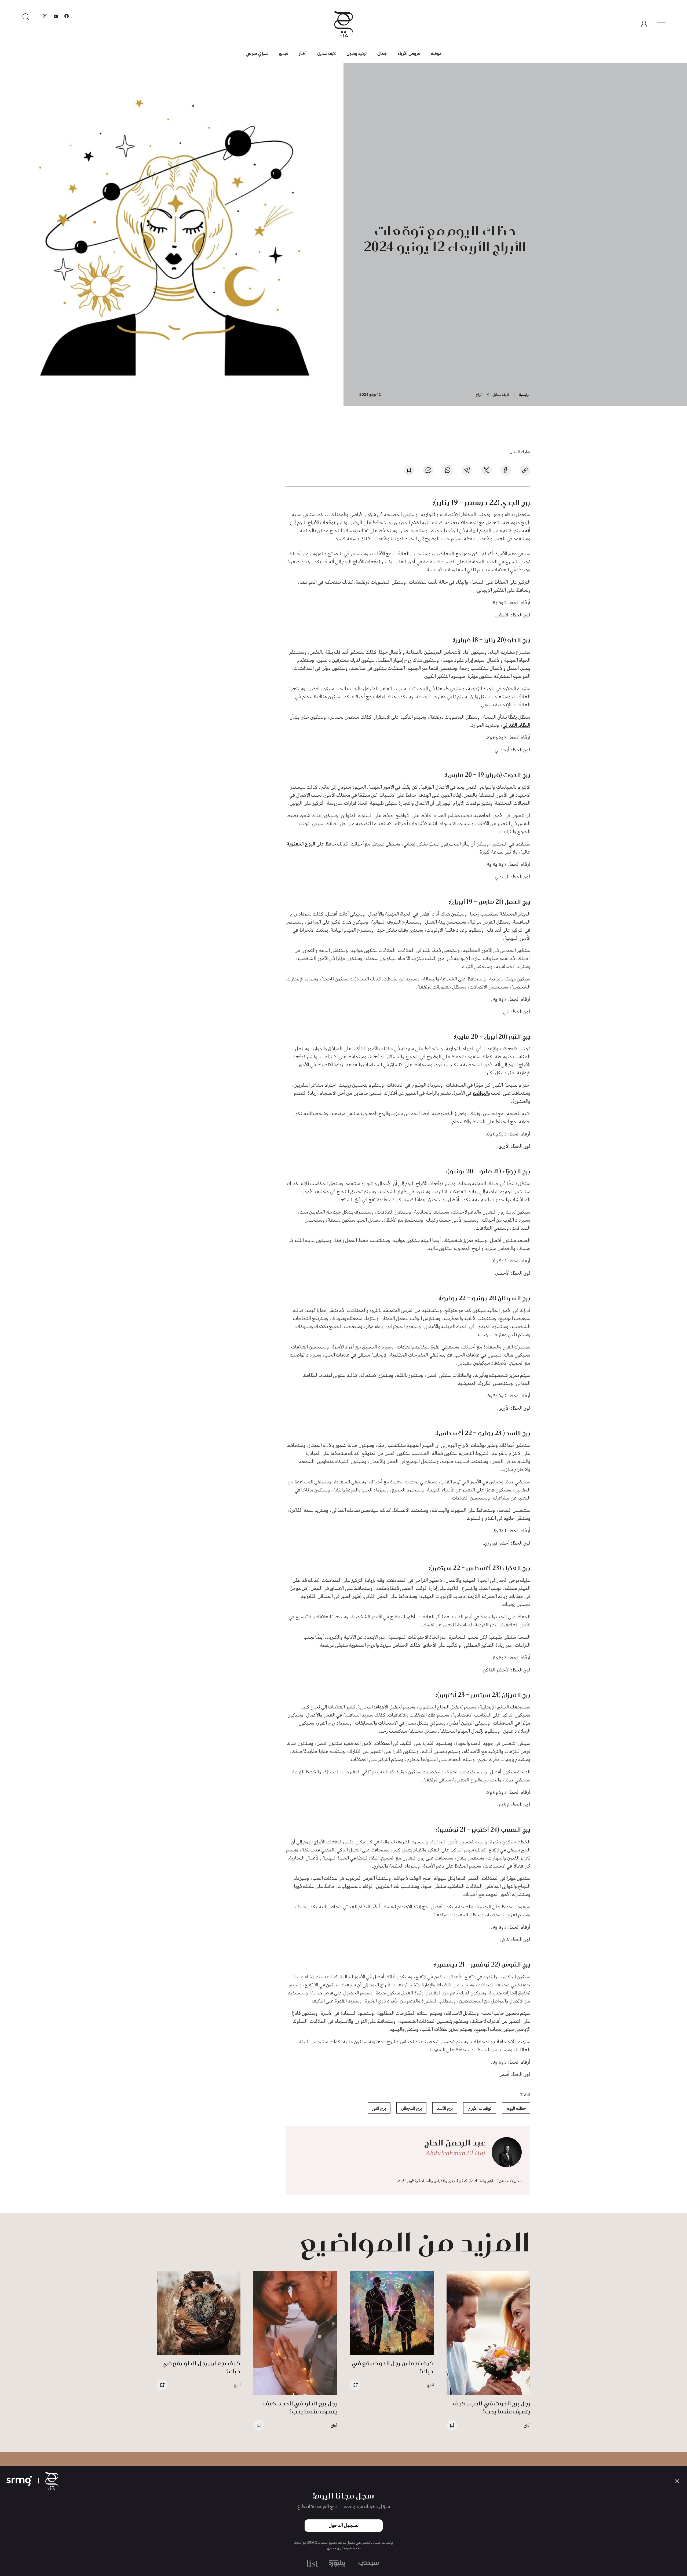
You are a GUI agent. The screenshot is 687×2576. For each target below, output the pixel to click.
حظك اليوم (516, 2108)
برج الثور (379, 2108)
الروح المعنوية (301, 844)
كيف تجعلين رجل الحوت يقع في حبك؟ (393, 2367)
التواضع (480, 1093)
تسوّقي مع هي (257, 53)
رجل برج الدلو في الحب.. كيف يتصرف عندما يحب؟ (300, 2407)
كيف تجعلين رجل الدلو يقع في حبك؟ (201, 2367)
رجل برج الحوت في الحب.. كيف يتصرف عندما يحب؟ (492, 2407)
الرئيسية (525, 394)
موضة (436, 53)
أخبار (303, 53)
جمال (382, 53)
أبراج (479, 394)
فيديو (284, 53)
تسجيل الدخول (344, 2526)
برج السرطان (411, 2108)
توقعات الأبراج (480, 2108)
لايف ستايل (326, 53)
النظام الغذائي (516, 725)
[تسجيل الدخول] (644, 24)
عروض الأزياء (409, 53)
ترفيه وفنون (357, 53)
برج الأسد (445, 2108)
